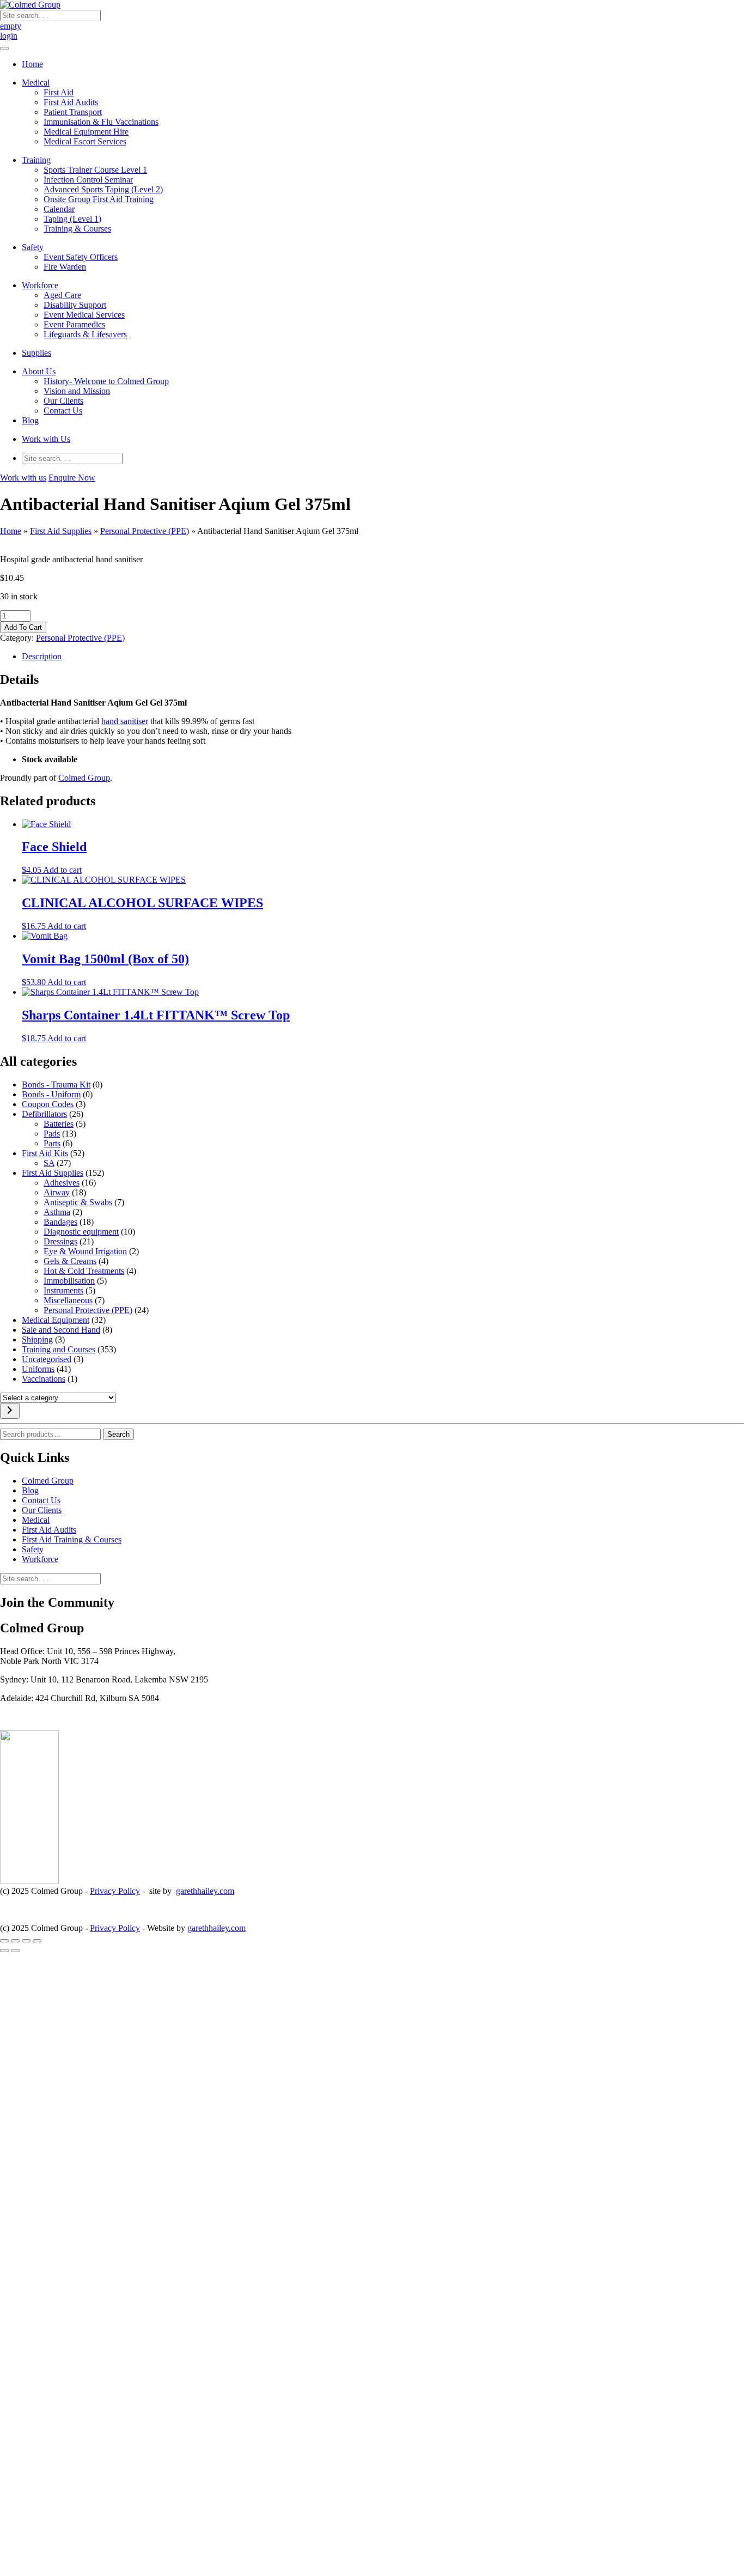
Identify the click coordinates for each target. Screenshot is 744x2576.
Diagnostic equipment (81, 1232)
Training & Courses (77, 229)
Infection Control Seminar (88, 180)
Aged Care (62, 295)
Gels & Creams (70, 1261)
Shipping (37, 1339)
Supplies (36, 353)
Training (36, 160)
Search (118, 1434)
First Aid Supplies (61, 531)
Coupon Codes (48, 1104)
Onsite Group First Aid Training (99, 199)
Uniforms (38, 1369)
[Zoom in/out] (4, 1941)
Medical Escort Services (85, 141)
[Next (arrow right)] (15, 1951)
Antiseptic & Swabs (78, 1202)
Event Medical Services (84, 315)
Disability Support (75, 305)
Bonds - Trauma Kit (56, 1085)
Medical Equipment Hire (86, 132)
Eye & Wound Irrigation (85, 1251)
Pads (52, 1134)
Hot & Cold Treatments (84, 1271)
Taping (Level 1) (72, 219)
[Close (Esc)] (37, 1941)
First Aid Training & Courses (72, 1539)
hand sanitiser (125, 721)
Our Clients (63, 401)
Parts (52, 1143)
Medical (36, 83)
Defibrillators (44, 1114)
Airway (57, 1192)
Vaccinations (44, 1379)
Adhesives (62, 1183)
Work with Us (46, 439)
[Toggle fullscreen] (15, 1941)
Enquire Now (72, 478)
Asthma (57, 1212)
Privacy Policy (115, 1891)
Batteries (59, 1124)
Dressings (60, 1241)
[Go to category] (10, 1411)
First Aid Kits (45, 1153)
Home (32, 64)
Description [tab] (42, 656)
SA (49, 1163)
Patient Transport (73, 112)
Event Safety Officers (81, 257)
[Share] (26, 1941)
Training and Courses (59, 1349)
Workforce (40, 285)
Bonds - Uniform (51, 1094)
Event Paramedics (74, 324)
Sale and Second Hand (61, 1330)
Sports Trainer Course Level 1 (95, 170)
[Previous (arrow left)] (4, 1951)
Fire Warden (65, 267)
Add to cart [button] (62, 870)
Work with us (23, 478)
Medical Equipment (56, 1320)
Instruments (63, 1290)
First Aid (59, 92)
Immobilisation (69, 1281)
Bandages (60, 1222)
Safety (33, 247)
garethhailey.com (205, 1891)
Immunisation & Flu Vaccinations (101, 122)
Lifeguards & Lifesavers (85, 334)
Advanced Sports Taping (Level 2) (103, 189)
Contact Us (63, 411)
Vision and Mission (77, 391)
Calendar (59, 209)
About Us (39, 371)
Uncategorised (47, 1359)
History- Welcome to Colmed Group (106, 381)
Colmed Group (84, 778)
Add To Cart (23, 627)
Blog (30, 420)
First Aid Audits (71, 102)
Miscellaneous (68, 1300)
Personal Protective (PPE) (145, 531)
